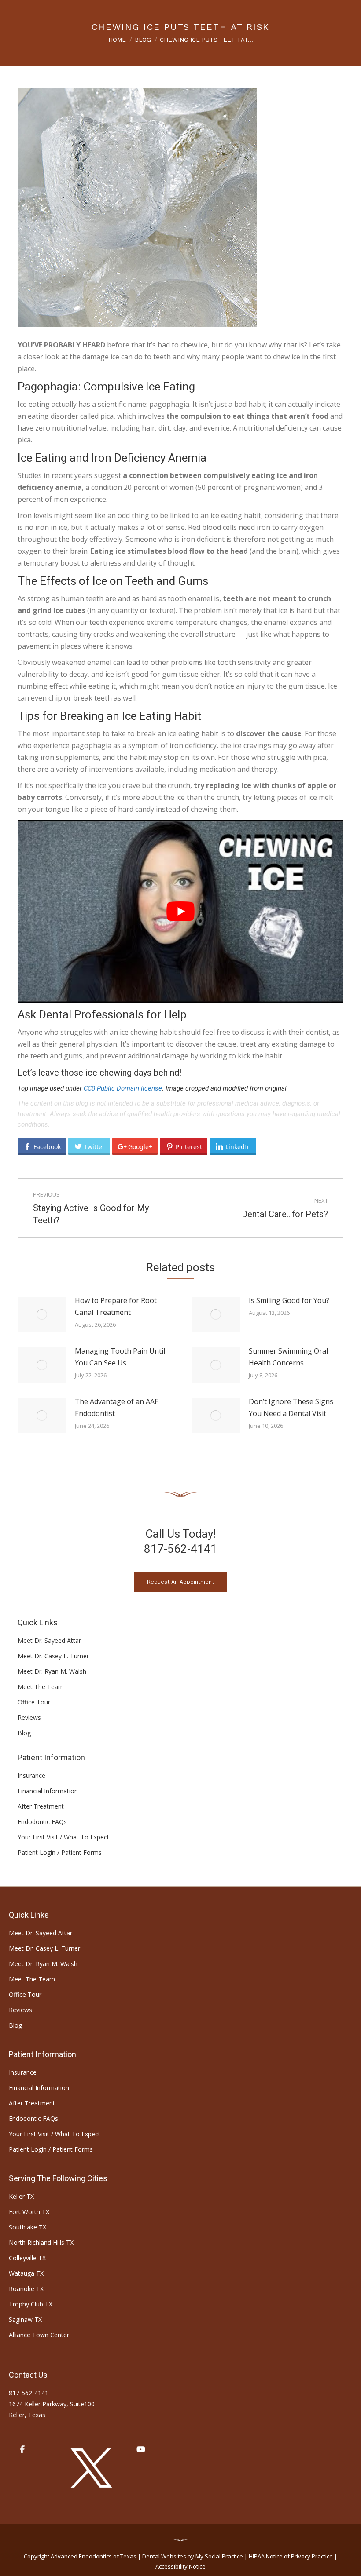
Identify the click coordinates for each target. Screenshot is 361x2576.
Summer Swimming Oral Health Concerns (288, 1357)
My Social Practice (219, 2556)
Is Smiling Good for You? (289, 1300)
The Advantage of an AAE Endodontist (117, 1407)
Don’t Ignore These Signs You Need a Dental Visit (291, 1407)
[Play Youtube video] (180, 911)
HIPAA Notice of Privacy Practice (291, 2556)
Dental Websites (164, 2556)
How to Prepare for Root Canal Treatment (116, 1306)
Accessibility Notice (180, 2566)
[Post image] (42, 1314)
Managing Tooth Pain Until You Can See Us (120, 1357)
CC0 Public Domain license (123, 1088)
